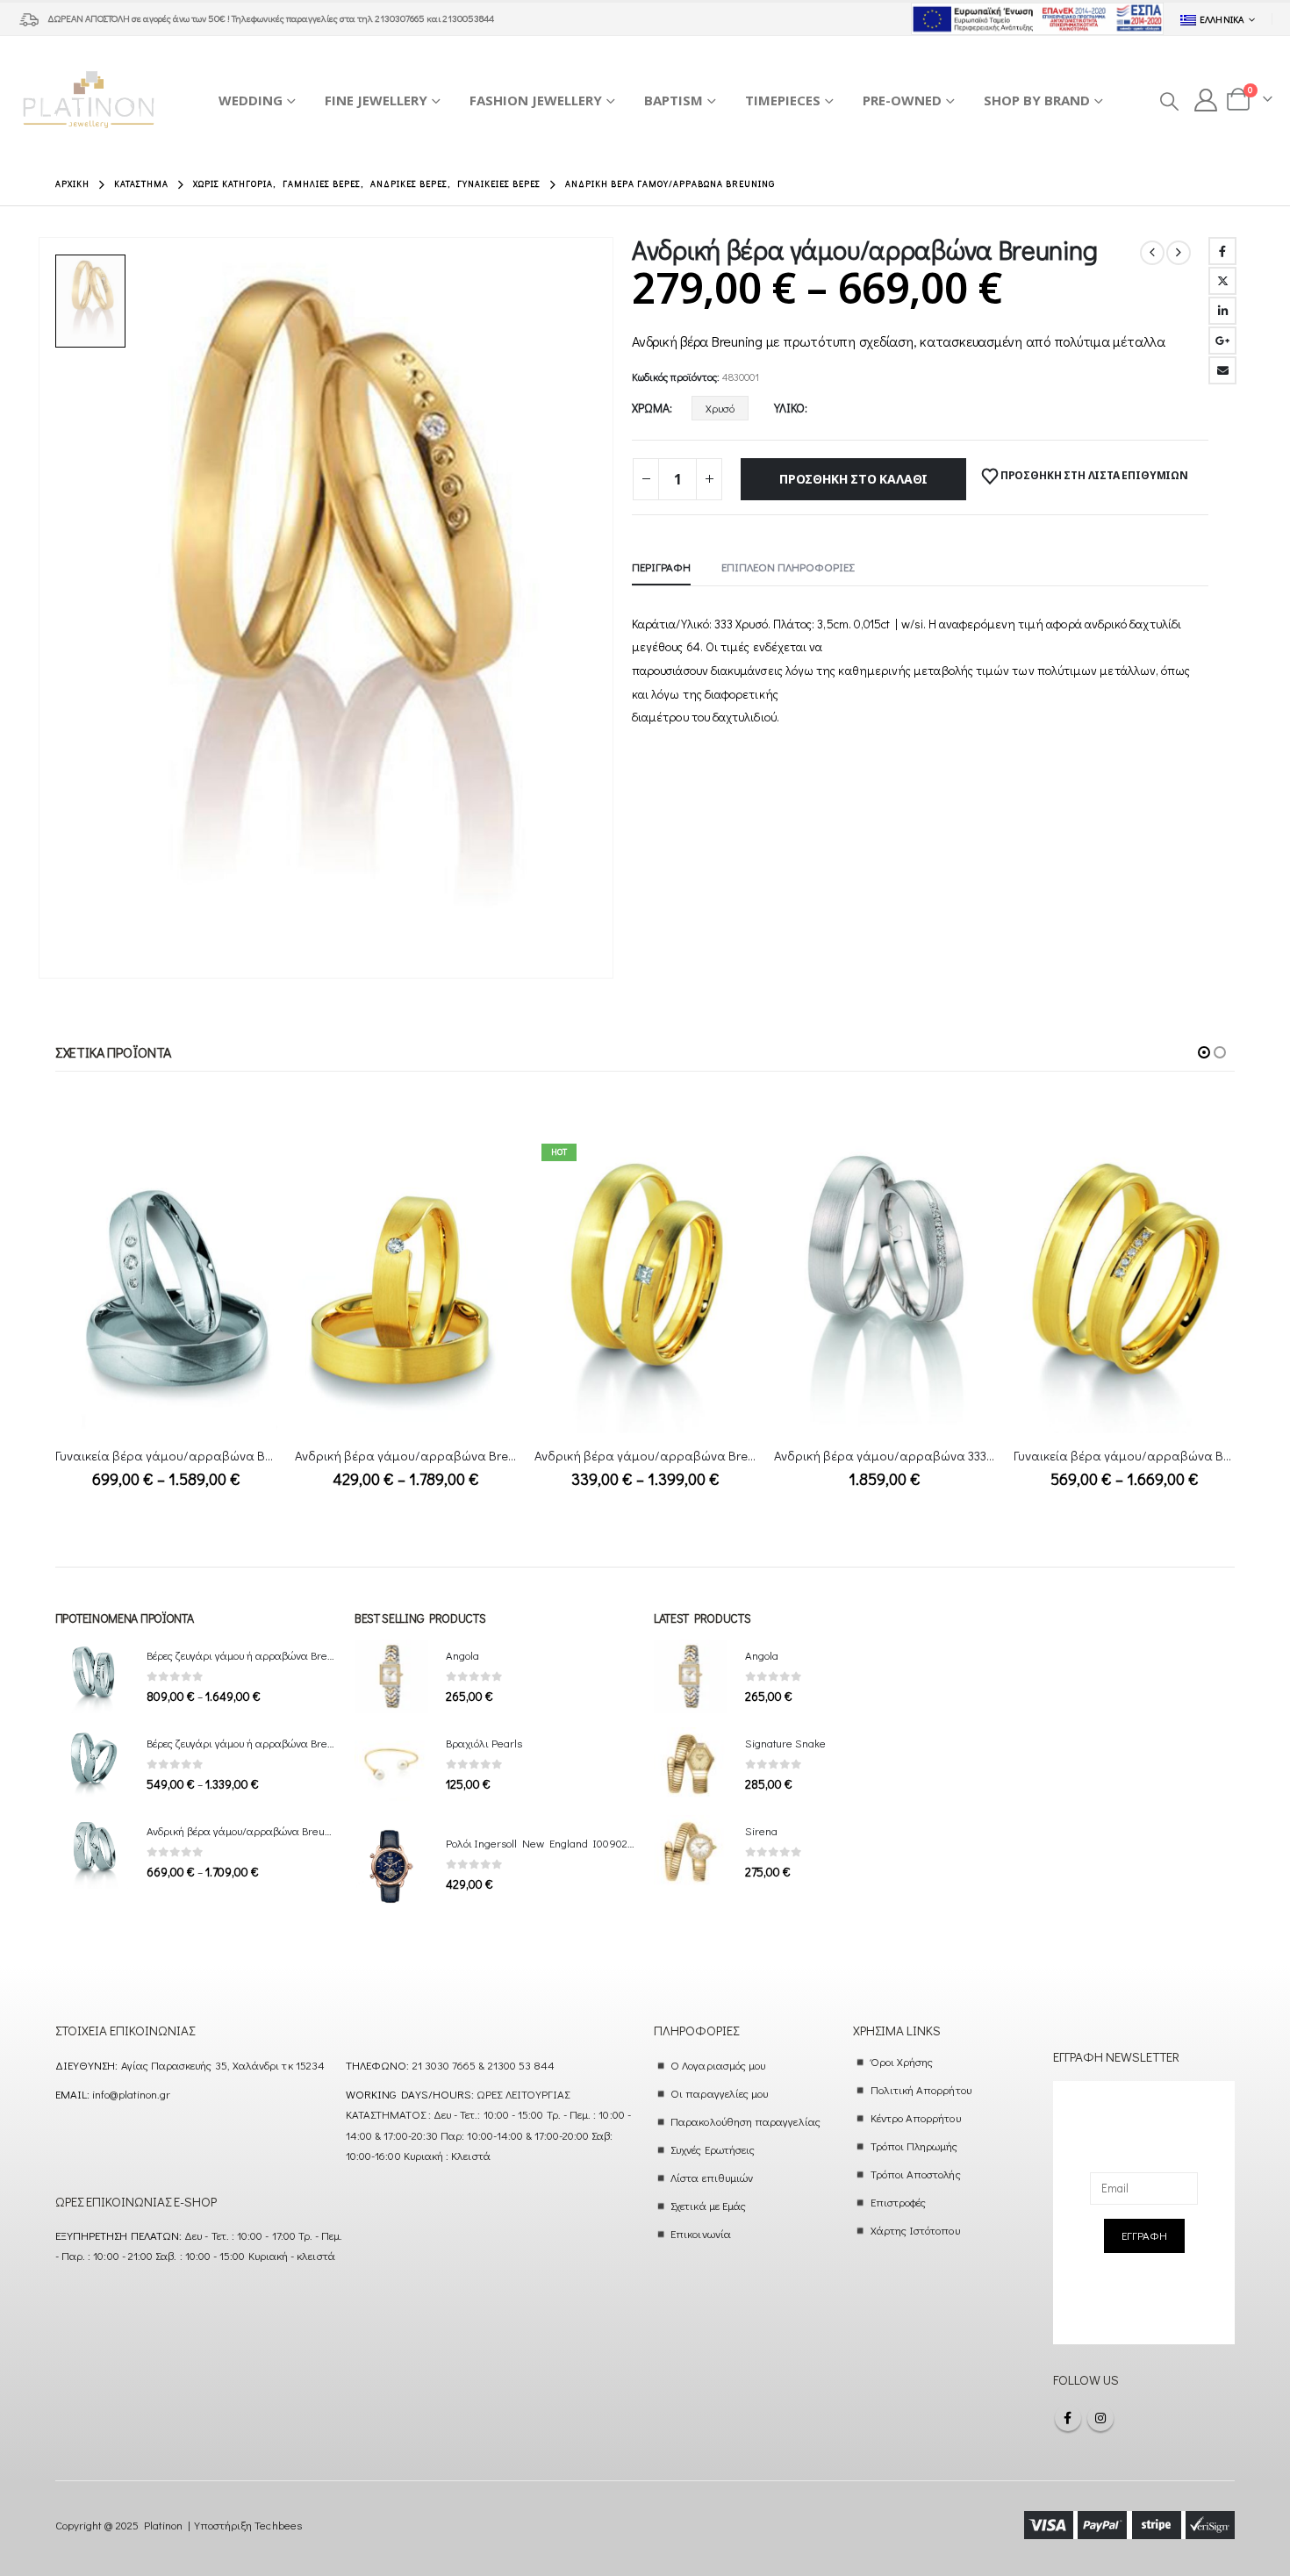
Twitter (1222, 281)
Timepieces (783, 100)
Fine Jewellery (376, 100)
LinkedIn (1222, 311)
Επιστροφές (899, 2202)
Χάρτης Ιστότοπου (915, 2230)
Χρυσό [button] (720, 408)
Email (1222, 370)
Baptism (674, 100)
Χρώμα (651, 408)
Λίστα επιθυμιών (712, 2177)
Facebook (1222, 251)
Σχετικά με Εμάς (708, 2205)
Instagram (1100, 2418)
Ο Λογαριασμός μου (718, 2065)
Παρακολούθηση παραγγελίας (745, 2121)
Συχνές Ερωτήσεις (713, 2149)
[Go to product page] (166, 1284)
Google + (1222, 341)
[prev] (1152, 253)
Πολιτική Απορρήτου (921, 2089)
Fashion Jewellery (536, 100)
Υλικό (789, 408)
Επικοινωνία (701, 2233)
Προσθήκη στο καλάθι (853, 479)
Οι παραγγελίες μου (719, 2093)
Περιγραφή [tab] (661, 567)
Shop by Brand (1037, 100)
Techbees (278, 2525)
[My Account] (1206, 100)
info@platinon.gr (131, 2094)
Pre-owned (902, 100)
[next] (1179, 253)
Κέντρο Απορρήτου (916, 2117)
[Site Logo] (89, 100)
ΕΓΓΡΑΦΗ (1144, 2235)
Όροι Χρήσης (902, 2061)
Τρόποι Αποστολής (916, 2174)
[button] (1168, 101)
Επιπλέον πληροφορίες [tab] (788, 567)
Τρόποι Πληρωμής (914, 2145)
